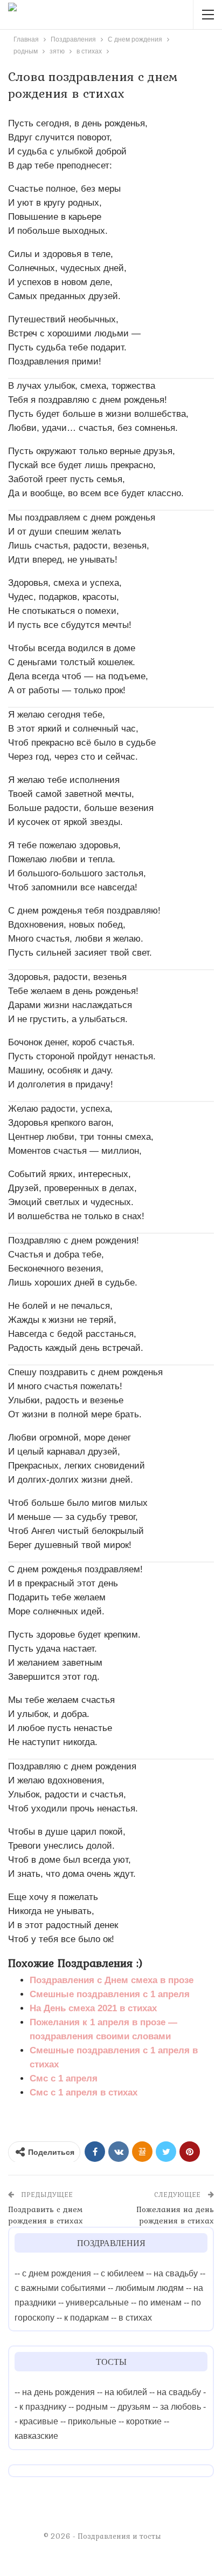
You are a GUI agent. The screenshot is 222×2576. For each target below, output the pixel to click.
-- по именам (156, 2303)
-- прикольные (88, 2421)
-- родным (88, 2407)
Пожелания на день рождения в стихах (175, 2215)
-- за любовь (177, 2407)
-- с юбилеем (119, 2273)
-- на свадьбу (172, 2273)
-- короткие (140, 2421)
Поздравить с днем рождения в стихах (46, 2215)
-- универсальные (93, 2303)
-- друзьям (130, 2407)
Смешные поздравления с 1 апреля (110, 1994)
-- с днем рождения (53, 2273)
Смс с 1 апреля (64, 2078)
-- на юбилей (122, 2392)
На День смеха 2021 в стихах (93, 2008)
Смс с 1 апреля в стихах (84, 2092)
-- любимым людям (146, 2288)
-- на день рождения (55, 2392)
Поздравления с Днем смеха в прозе (112, 1980)
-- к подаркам (83, 2318)
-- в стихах (131, 2318)
